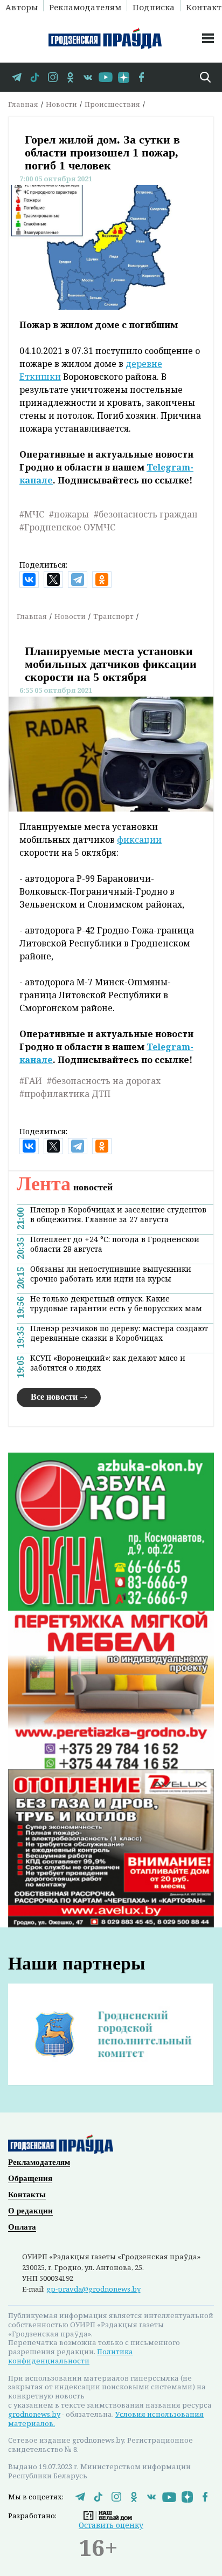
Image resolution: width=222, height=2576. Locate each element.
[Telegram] (78, 580)
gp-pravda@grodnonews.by (93, 2289)
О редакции (30, 2211)
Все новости (54, 1397)
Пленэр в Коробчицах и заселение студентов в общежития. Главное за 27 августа (118, 1215)
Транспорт (113, 616)
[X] (53, 580)
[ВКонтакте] (29, 580)
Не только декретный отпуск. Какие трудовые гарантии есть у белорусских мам (116, 1304)
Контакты (27, 2195)
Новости (61, 104)
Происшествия (112, 104)
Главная (23, 104)
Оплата (22, 2227)
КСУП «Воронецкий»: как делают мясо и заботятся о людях (108, 1363)
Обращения (30, 2178)
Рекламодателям (85, 6)
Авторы (22, 6)
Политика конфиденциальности (71, 2356)
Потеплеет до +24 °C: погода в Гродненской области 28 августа (115, 1244)
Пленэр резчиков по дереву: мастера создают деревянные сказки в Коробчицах (119, 1333)
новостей (65, 1187)
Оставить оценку (111, 2525)
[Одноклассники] (102, 580)
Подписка (154, 6)
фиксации (139, 840)
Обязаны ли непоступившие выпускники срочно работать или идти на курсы (111, 1274)
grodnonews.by (34, 2414)
